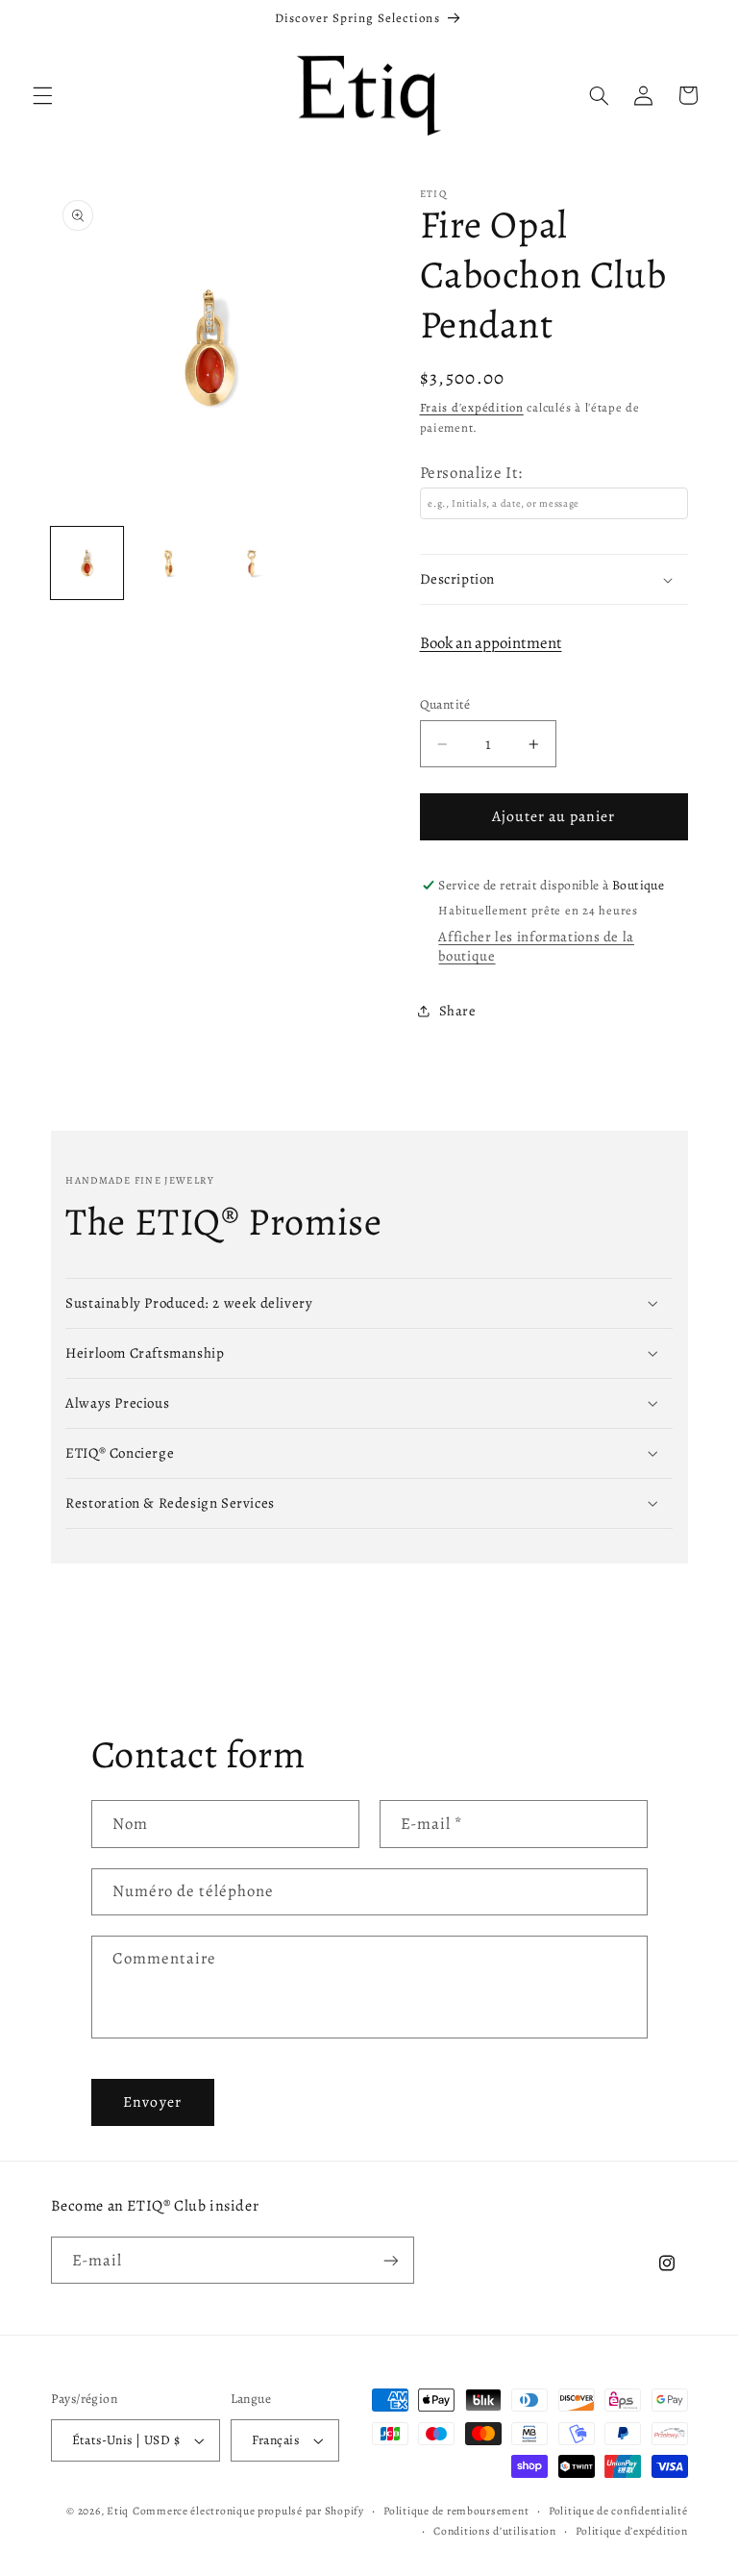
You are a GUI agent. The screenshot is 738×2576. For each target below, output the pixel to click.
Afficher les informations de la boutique (536, 946)
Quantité (445, 704)
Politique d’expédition (631, 2531)
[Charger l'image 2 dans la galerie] (169, 563)
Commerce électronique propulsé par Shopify (248, 2511)
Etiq (118, 2511)
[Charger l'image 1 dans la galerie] (87, 563)
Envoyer (152, 2101)
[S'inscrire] (390, 2260)
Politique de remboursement (456, 2511)
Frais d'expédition (472, 407)
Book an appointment (491, 643)
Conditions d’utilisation (495, 2531)
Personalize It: (471, 473)
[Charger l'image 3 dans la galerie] (251, 563)
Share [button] (458, 1011)
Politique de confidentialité (618, 2511)
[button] (42, 95)
